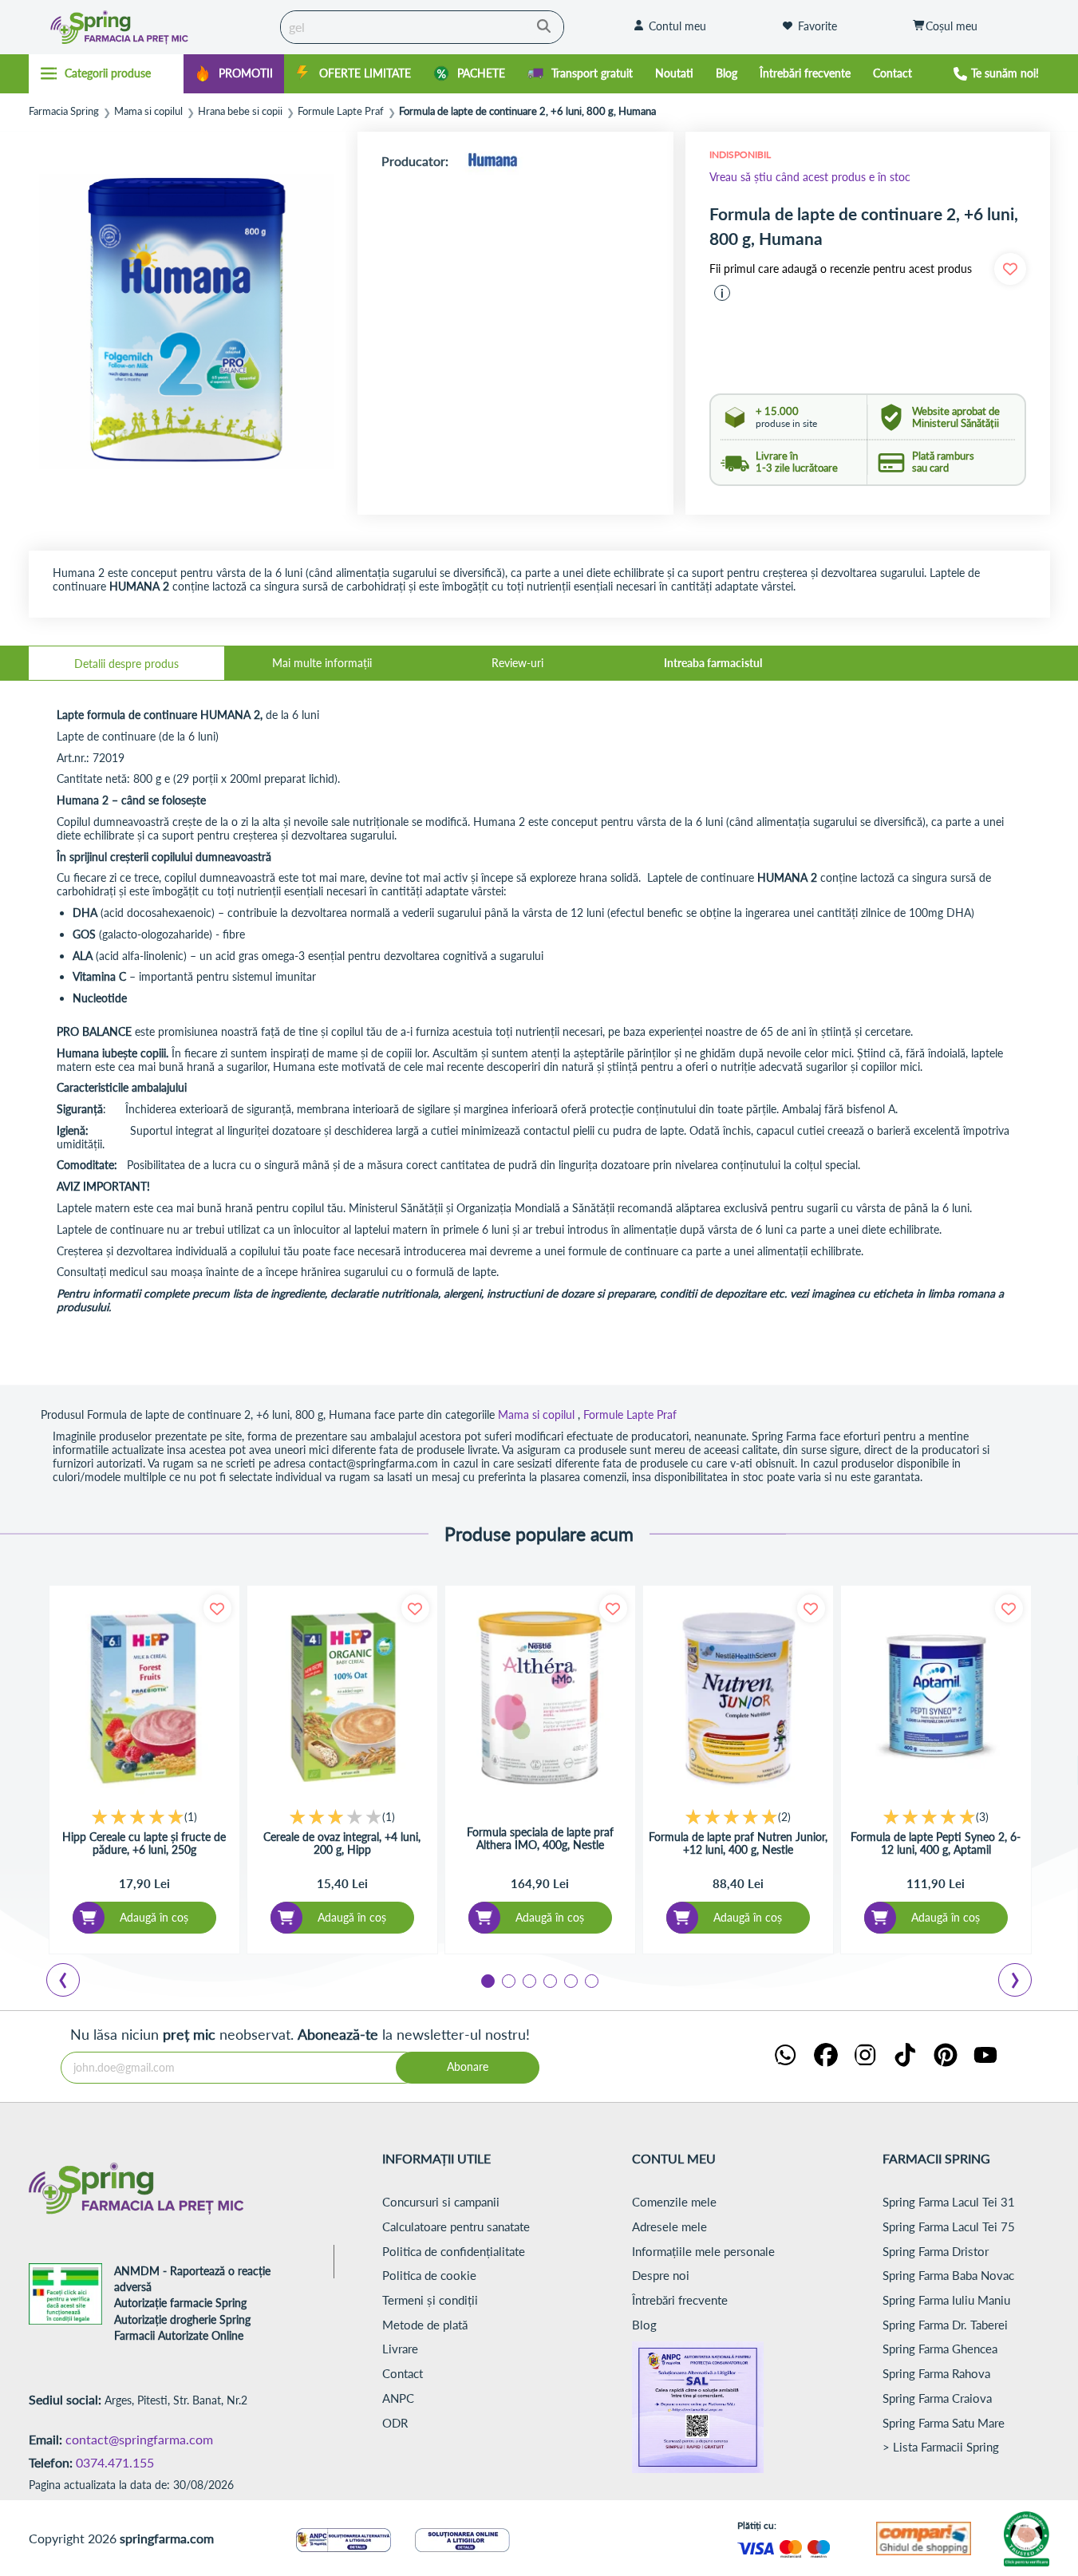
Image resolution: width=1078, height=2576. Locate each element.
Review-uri (517, 663)
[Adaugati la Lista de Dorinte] (217, 1608)
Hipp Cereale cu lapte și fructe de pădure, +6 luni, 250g (144, 1843)
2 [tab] (507, 1980)
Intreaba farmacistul (713, 663)
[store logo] (150, 27)
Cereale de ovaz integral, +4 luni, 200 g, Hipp (342, 1843)
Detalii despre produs (126, 664)
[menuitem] (234, 74)
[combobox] (422, 27)
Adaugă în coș (154, 1917)
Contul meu (677, 26)
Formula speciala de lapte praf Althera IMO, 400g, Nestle (540, 1839)
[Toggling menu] (107, 73)
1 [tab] (487, 1980)
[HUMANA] (492, 161)
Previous (73, 1982)
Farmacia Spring (64, 111)
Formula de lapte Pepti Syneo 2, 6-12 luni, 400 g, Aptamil (936, 1843)
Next (1018, 1982)
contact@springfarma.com (139, 2439)
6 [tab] (590, 1980)
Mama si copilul (148, 111)
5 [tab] (570, 1980)
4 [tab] (549, 1980)
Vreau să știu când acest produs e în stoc (810, 177)
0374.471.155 (115, 2462)
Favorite (817, 26)
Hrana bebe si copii (240, 111)
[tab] (126, 663)
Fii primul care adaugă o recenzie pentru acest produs (841, 269)
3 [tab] (528, 1980)
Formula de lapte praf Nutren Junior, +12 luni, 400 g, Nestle (738, 1843)
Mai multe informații (322, 663)
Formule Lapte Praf (341, 111)
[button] (722, 293)
